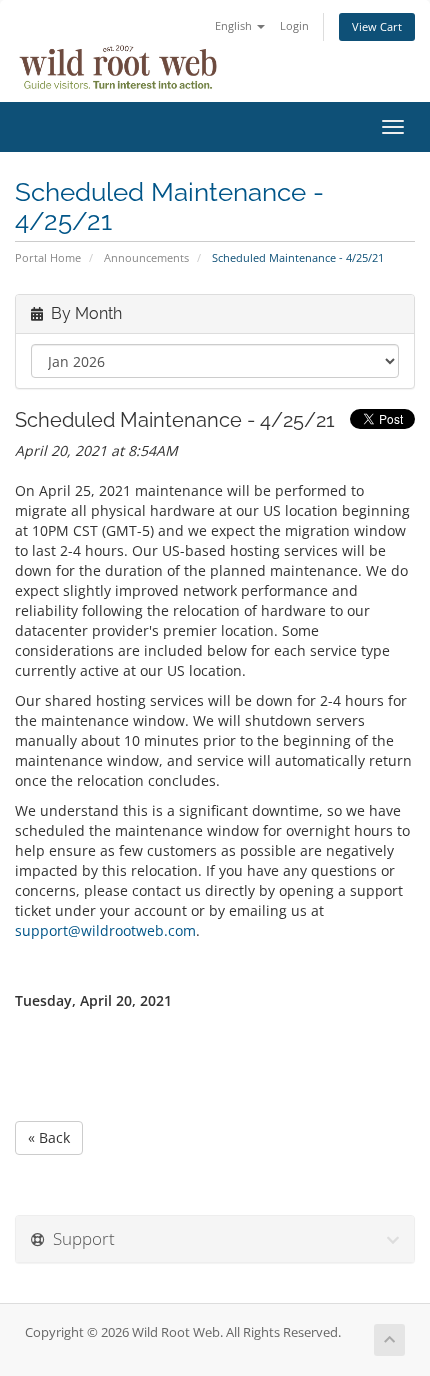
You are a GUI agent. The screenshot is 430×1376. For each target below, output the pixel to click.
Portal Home (48, 257)
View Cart (377, 26)
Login (294, 25)
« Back (49, 1137)
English (235, 25)
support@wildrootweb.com (105, 930)
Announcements (146, 257)
